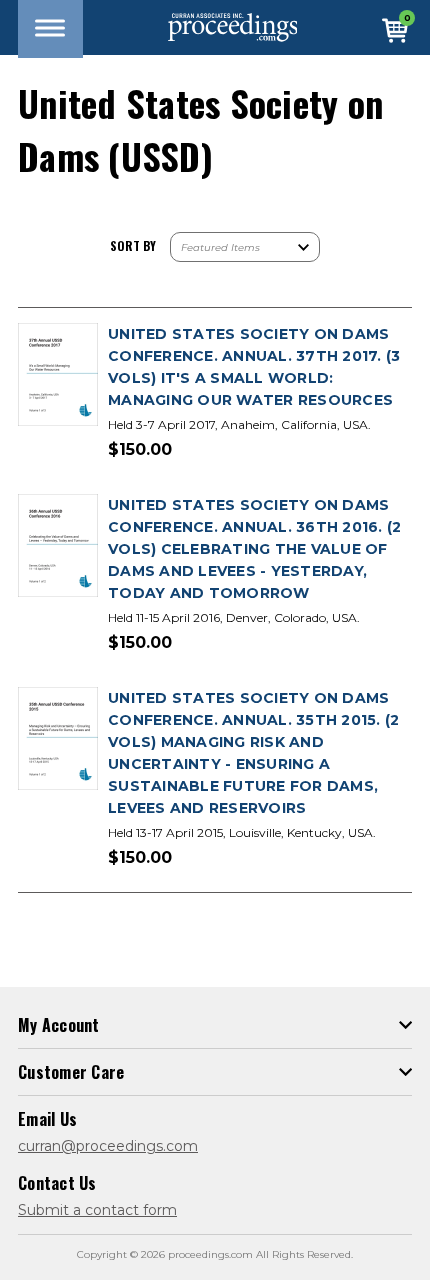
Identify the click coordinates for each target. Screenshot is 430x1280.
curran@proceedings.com (108, 1146)
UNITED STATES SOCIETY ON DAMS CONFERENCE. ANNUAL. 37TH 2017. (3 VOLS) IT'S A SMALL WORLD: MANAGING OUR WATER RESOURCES (254, 367)
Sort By (133, 245)
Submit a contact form (97, 1210)
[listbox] (245, 247)
